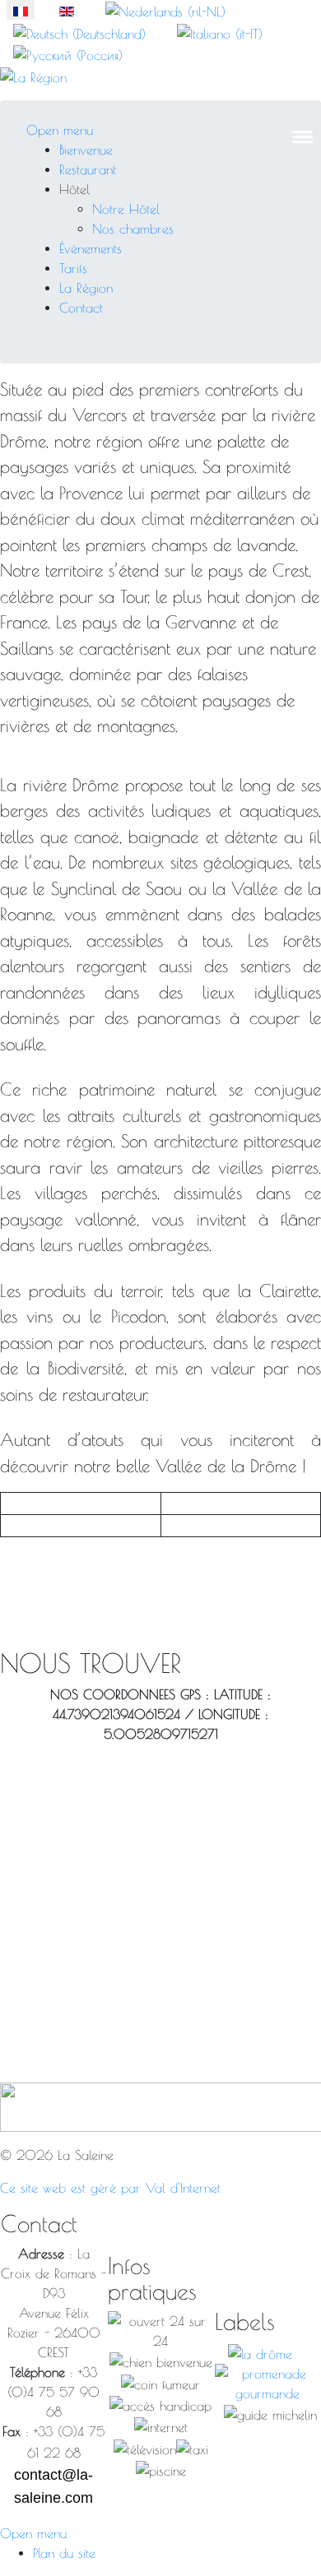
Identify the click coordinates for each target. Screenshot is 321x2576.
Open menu (60, 130)
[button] (74, 189)
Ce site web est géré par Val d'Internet (110, 2188)
